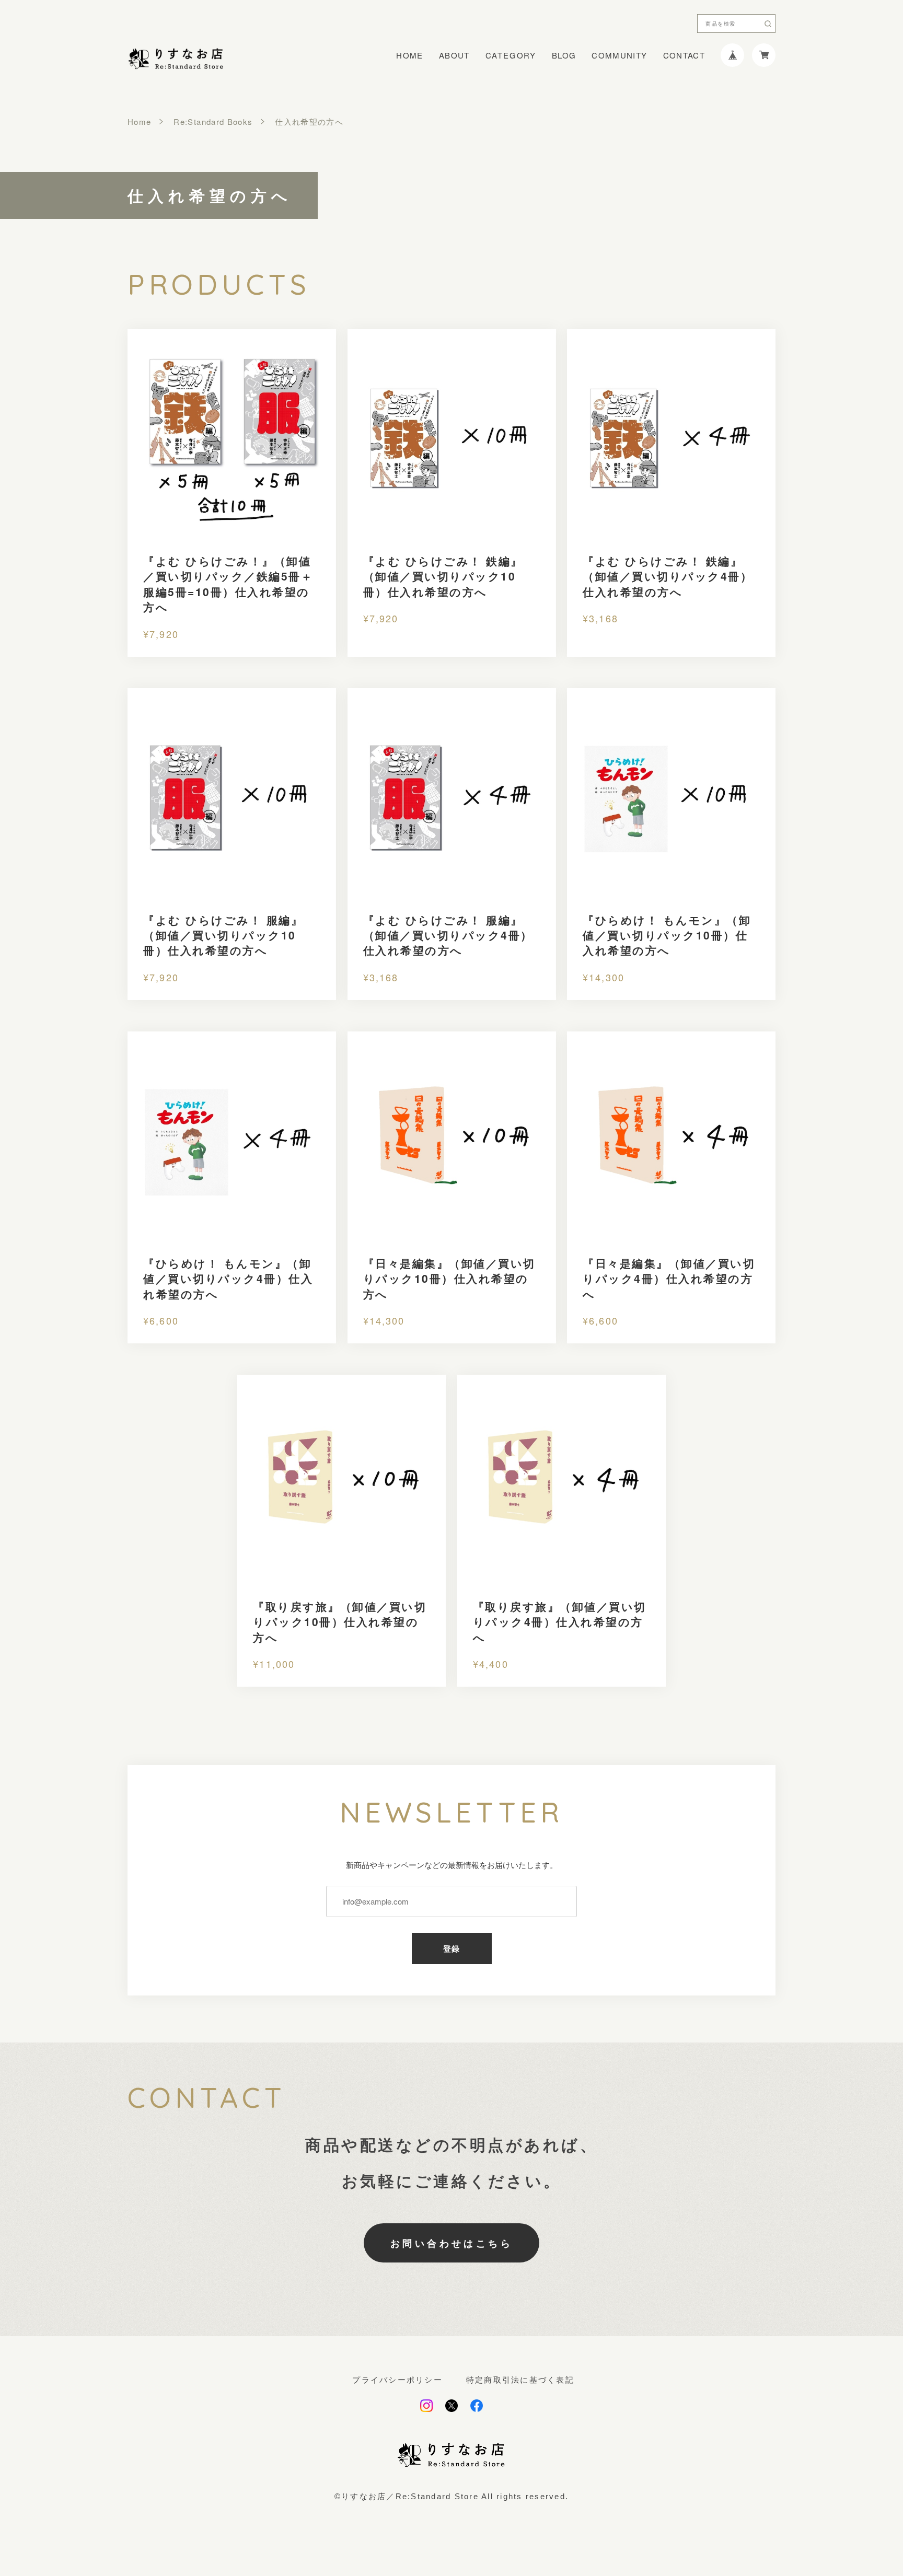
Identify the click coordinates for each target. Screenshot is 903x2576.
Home (139, 121)
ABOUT (454, 55)
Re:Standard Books (213, 121)
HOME (409, 55)
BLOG (564, 55)
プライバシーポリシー (397, 2380)
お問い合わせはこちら (451, 2243)
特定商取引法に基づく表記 (520, 2380)
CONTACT (684, 55)
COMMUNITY (619, 55)
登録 (452, 1949)
